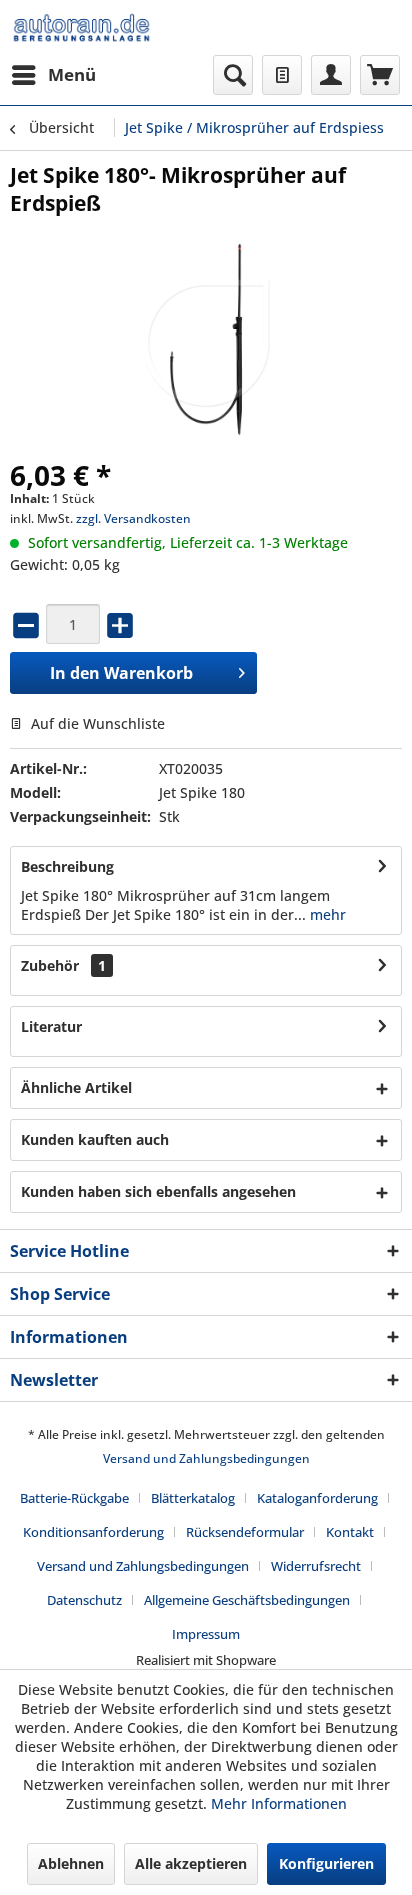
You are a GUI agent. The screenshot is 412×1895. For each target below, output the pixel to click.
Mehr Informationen (279, 1803)
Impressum (206, 1634)
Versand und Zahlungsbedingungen (206, 1458)
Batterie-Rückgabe (74, 1498)
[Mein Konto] (331, 75)
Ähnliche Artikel (76, 1087)
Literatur (51, 1026)
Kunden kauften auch (95, 1139)
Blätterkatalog (193, 1498)
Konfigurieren (326, 1863)
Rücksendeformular (245, 1532)
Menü (72, 74)
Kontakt (350, 1532)
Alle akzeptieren (191, 1863)
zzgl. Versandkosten (133, 518)
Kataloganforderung (317, 1498)
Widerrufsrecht (316, 1566)
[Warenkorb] (380, 75)
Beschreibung (67, 866)
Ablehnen (71, 1863)
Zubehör (63, 965)
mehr (326, 914)
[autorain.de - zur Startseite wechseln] (81, 27)
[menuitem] (53, 75)
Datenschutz (84, 1600)
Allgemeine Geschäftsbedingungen (247, 1600)
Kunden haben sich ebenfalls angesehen (158, 1191)
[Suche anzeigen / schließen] (233, 75)
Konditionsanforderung (93, 1532)
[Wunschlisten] (282, 75)
